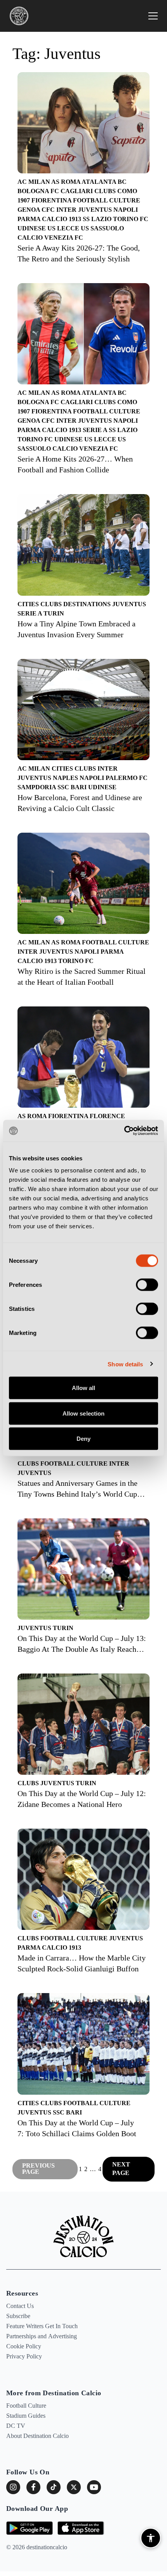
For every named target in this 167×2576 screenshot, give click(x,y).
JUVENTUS (96, 210)
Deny (83, 1439)
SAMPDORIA (37, 787)
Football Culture (26, 2406)
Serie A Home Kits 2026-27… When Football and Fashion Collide (75, 464)
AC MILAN (34, 182)
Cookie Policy (24, 2346)
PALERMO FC (127, 778)
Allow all (84, 1388)
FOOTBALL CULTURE (107, 200)
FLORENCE (107, 1116)
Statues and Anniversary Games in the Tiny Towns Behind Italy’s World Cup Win (77, 1489)
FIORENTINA (52, 200)
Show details (125, 1364)
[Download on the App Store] (81, 2528)
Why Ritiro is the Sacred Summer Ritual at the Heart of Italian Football (82, 977)
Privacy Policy (24, 2356)
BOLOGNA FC (39, 191)
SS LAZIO (98, 219)
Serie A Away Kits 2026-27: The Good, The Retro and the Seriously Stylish (79, 253)
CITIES (29, 604)
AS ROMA (66, 182)
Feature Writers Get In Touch (42, 2326)
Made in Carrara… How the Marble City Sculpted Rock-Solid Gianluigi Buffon (82, 1963)
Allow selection (84, 1413)
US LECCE (64, 228)
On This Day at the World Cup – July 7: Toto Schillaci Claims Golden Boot (77, 2128)
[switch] (147, 1285)
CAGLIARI (77, 191)
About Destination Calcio (37, 2436)
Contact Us (20, 2306)
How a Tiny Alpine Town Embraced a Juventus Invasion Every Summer (77, 629)
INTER (67, 210)
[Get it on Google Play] (30, 2528)
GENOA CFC (37, 210)
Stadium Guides (26, 2416)
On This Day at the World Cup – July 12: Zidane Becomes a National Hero (82, 1799)
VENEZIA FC (64, 238)
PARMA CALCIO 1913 (50, 219)
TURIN (54, 613)
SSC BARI (73, 787)
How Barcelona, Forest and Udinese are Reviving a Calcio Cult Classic (80, 803)
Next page (121, 2169)
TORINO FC (131, 219)
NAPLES (66, 778)
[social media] (74, 2487)
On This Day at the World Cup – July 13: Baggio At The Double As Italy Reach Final (82, 1644)
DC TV (16, 2426)
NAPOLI (126, 210)
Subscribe (18, 2316)
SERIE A (96, 430)
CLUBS (106, 191)
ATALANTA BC (104, 182)
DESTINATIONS (88, 604)
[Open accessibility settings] (151, 2538)
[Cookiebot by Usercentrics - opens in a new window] (124, 1131)
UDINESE (32, 228)
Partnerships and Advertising (42, 2336)
